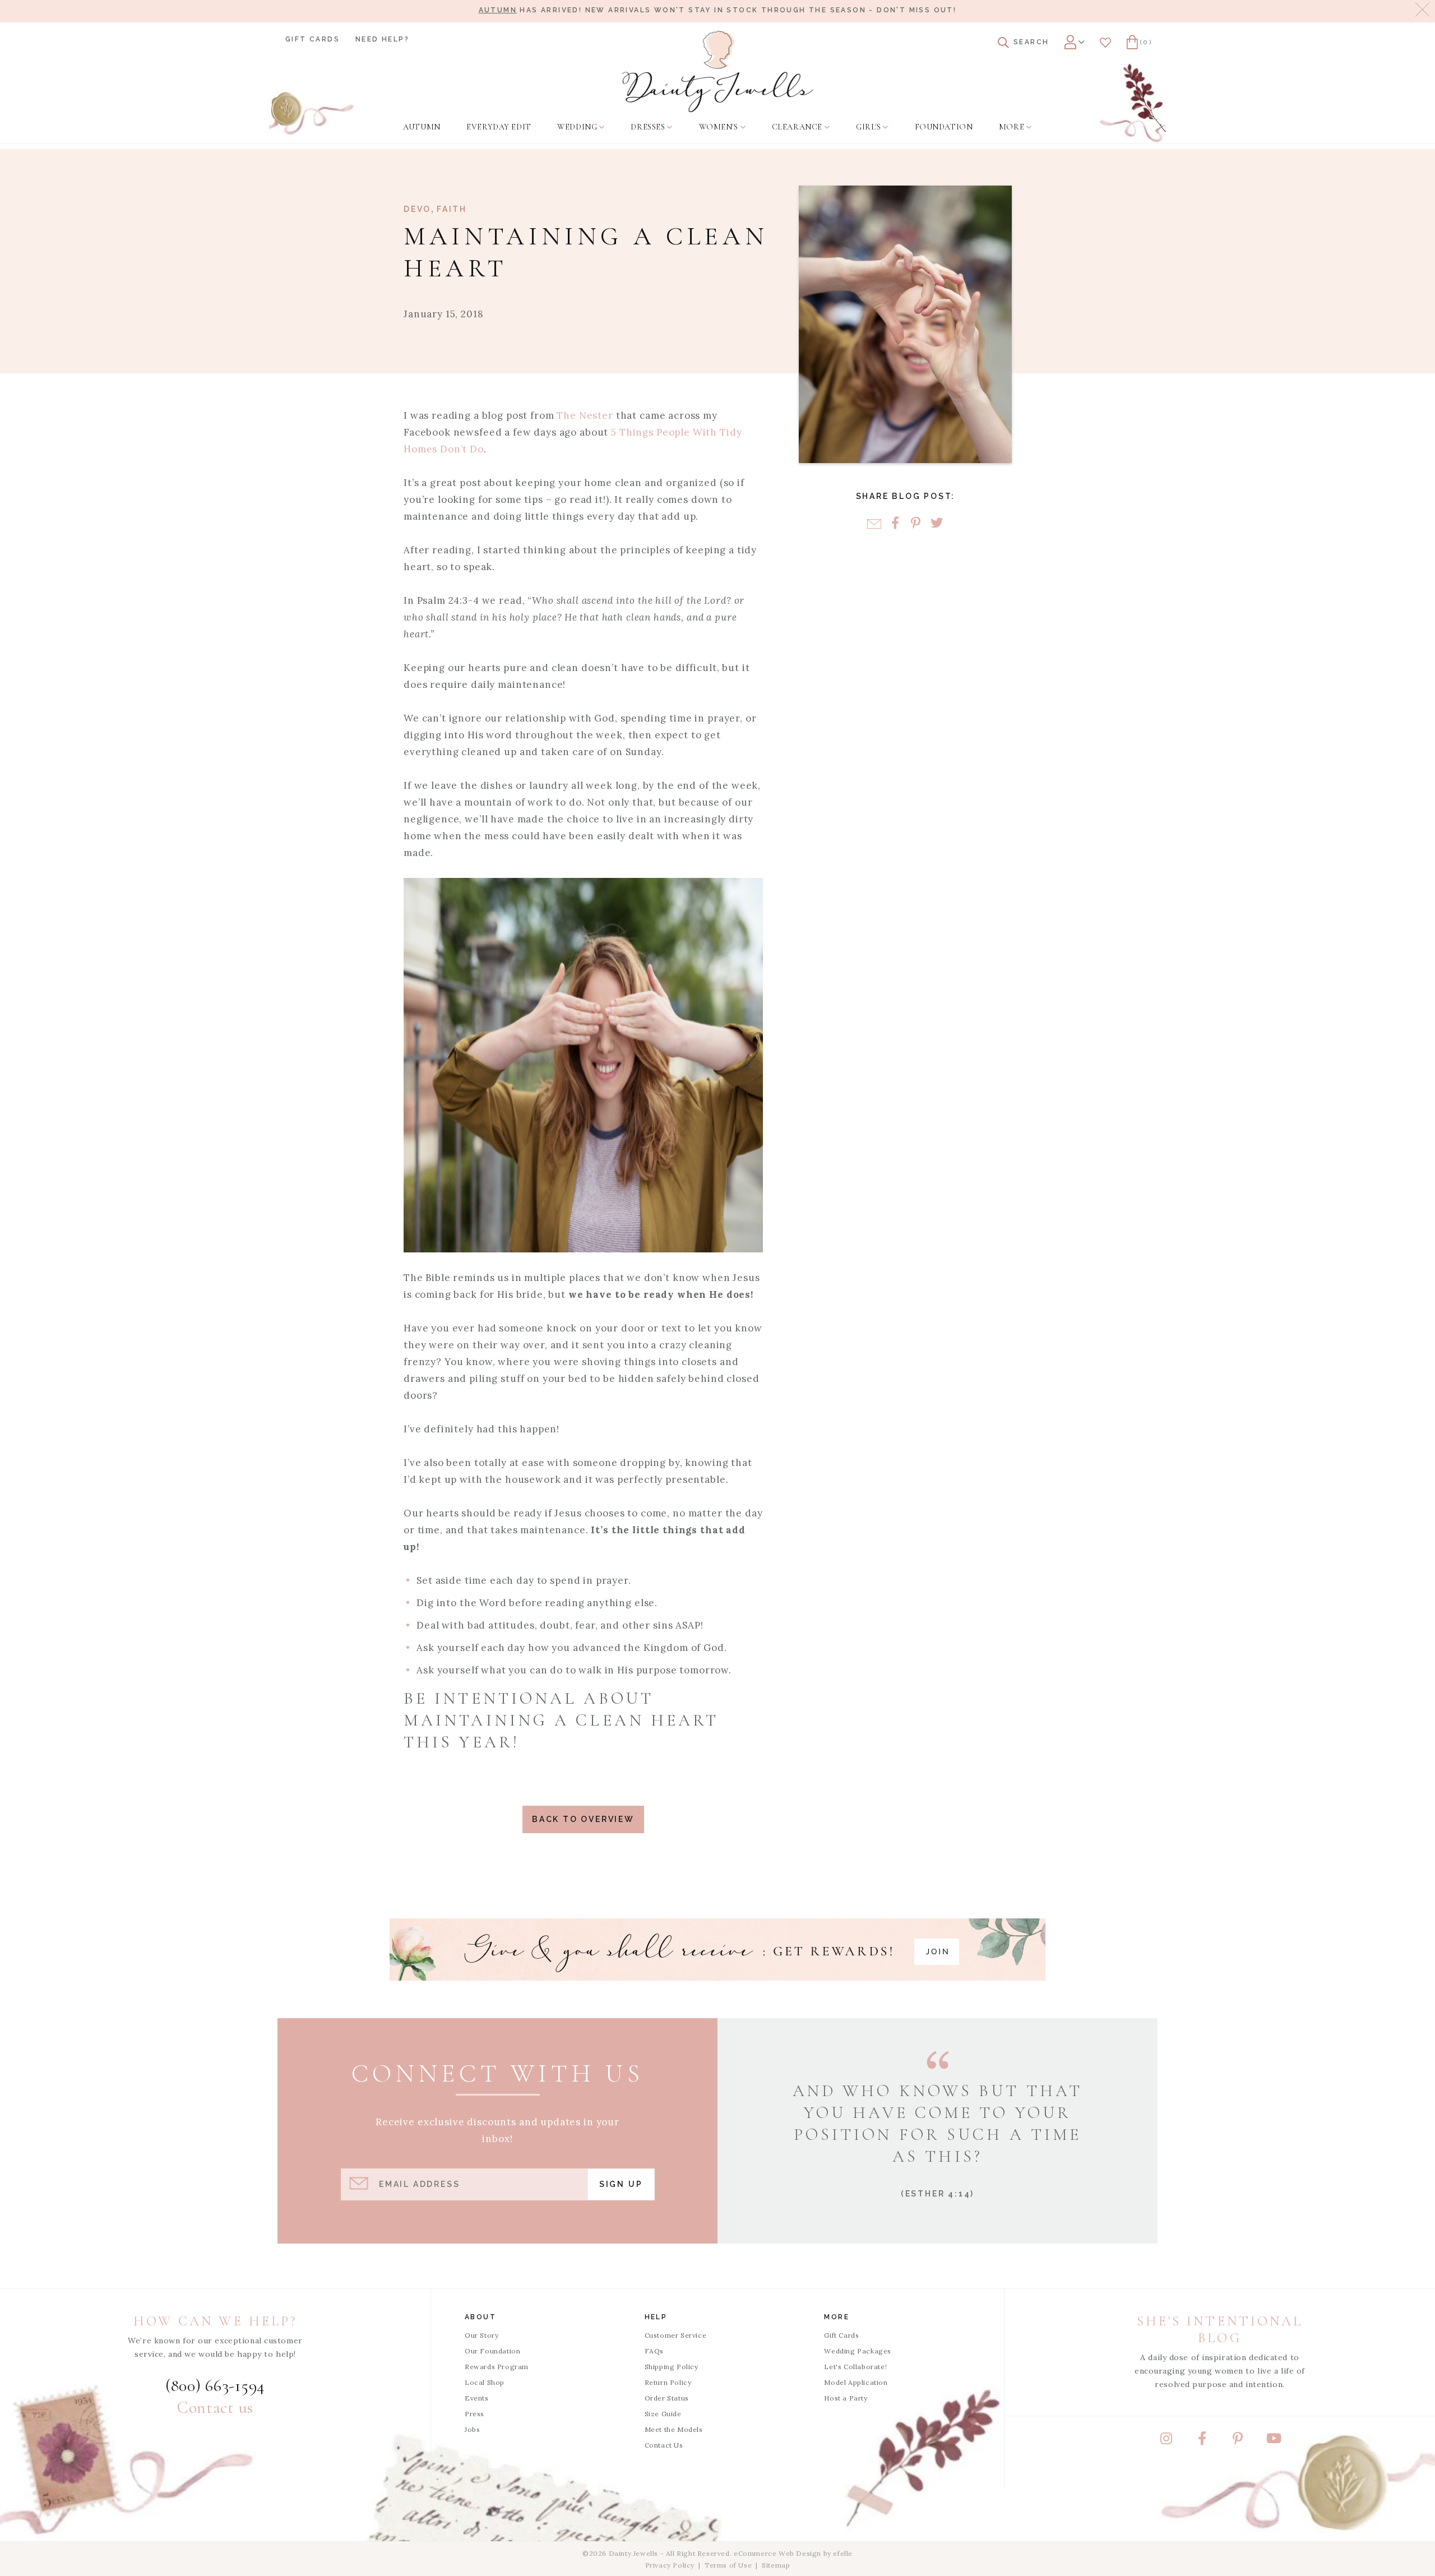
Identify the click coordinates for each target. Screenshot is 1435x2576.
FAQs (654, 2351)
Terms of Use (728, 2565)
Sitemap (776, 2565)
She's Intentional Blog (1220, 2330)
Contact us (215, 2408)
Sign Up (621, 2184)
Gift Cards (313, 39)
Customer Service (676, 2335)
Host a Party (846, 2398)
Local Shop (485, 2382)
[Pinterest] (916, 524)
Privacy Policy (670, 2565)
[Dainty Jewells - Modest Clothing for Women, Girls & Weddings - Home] (718, 71)
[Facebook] (895, 524)
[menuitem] (422, 127)
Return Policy (668, 2382)
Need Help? (382, 39)
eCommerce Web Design (777, 2553)
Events (477, 2398)
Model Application (856, 2382)
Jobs (472, 2429)
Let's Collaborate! (855, 2367)
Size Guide (663, 2414)
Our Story (482, 2335)
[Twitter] (936, 524)
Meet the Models (674, 2429)
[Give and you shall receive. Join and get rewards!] (717, 1950)
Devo (417, 209)
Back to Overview (583, 1819)
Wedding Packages (858, 2351)
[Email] (874, 524)
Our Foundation (492, 2351)
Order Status (667, 2398)
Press (475, 2414)
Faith (452, 209)
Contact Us (664, 2445)
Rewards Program (497, 2367)
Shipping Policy (672, 2367)
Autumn (498, 10)
